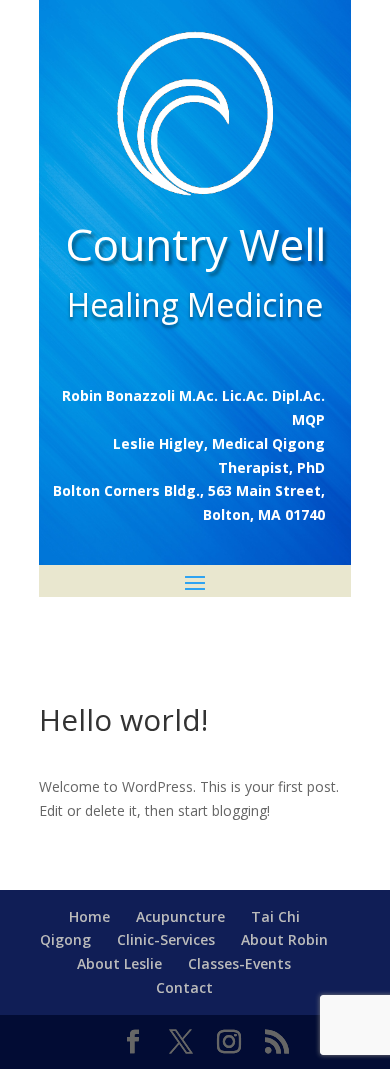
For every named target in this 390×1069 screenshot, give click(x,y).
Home (89, 916)
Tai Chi (275, 916)
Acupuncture (180, 916)
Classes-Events (239, 963)
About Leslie (119, 963)
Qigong (65, 939)
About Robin (284, 939)
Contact (184, 987)
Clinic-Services (166, 939)
